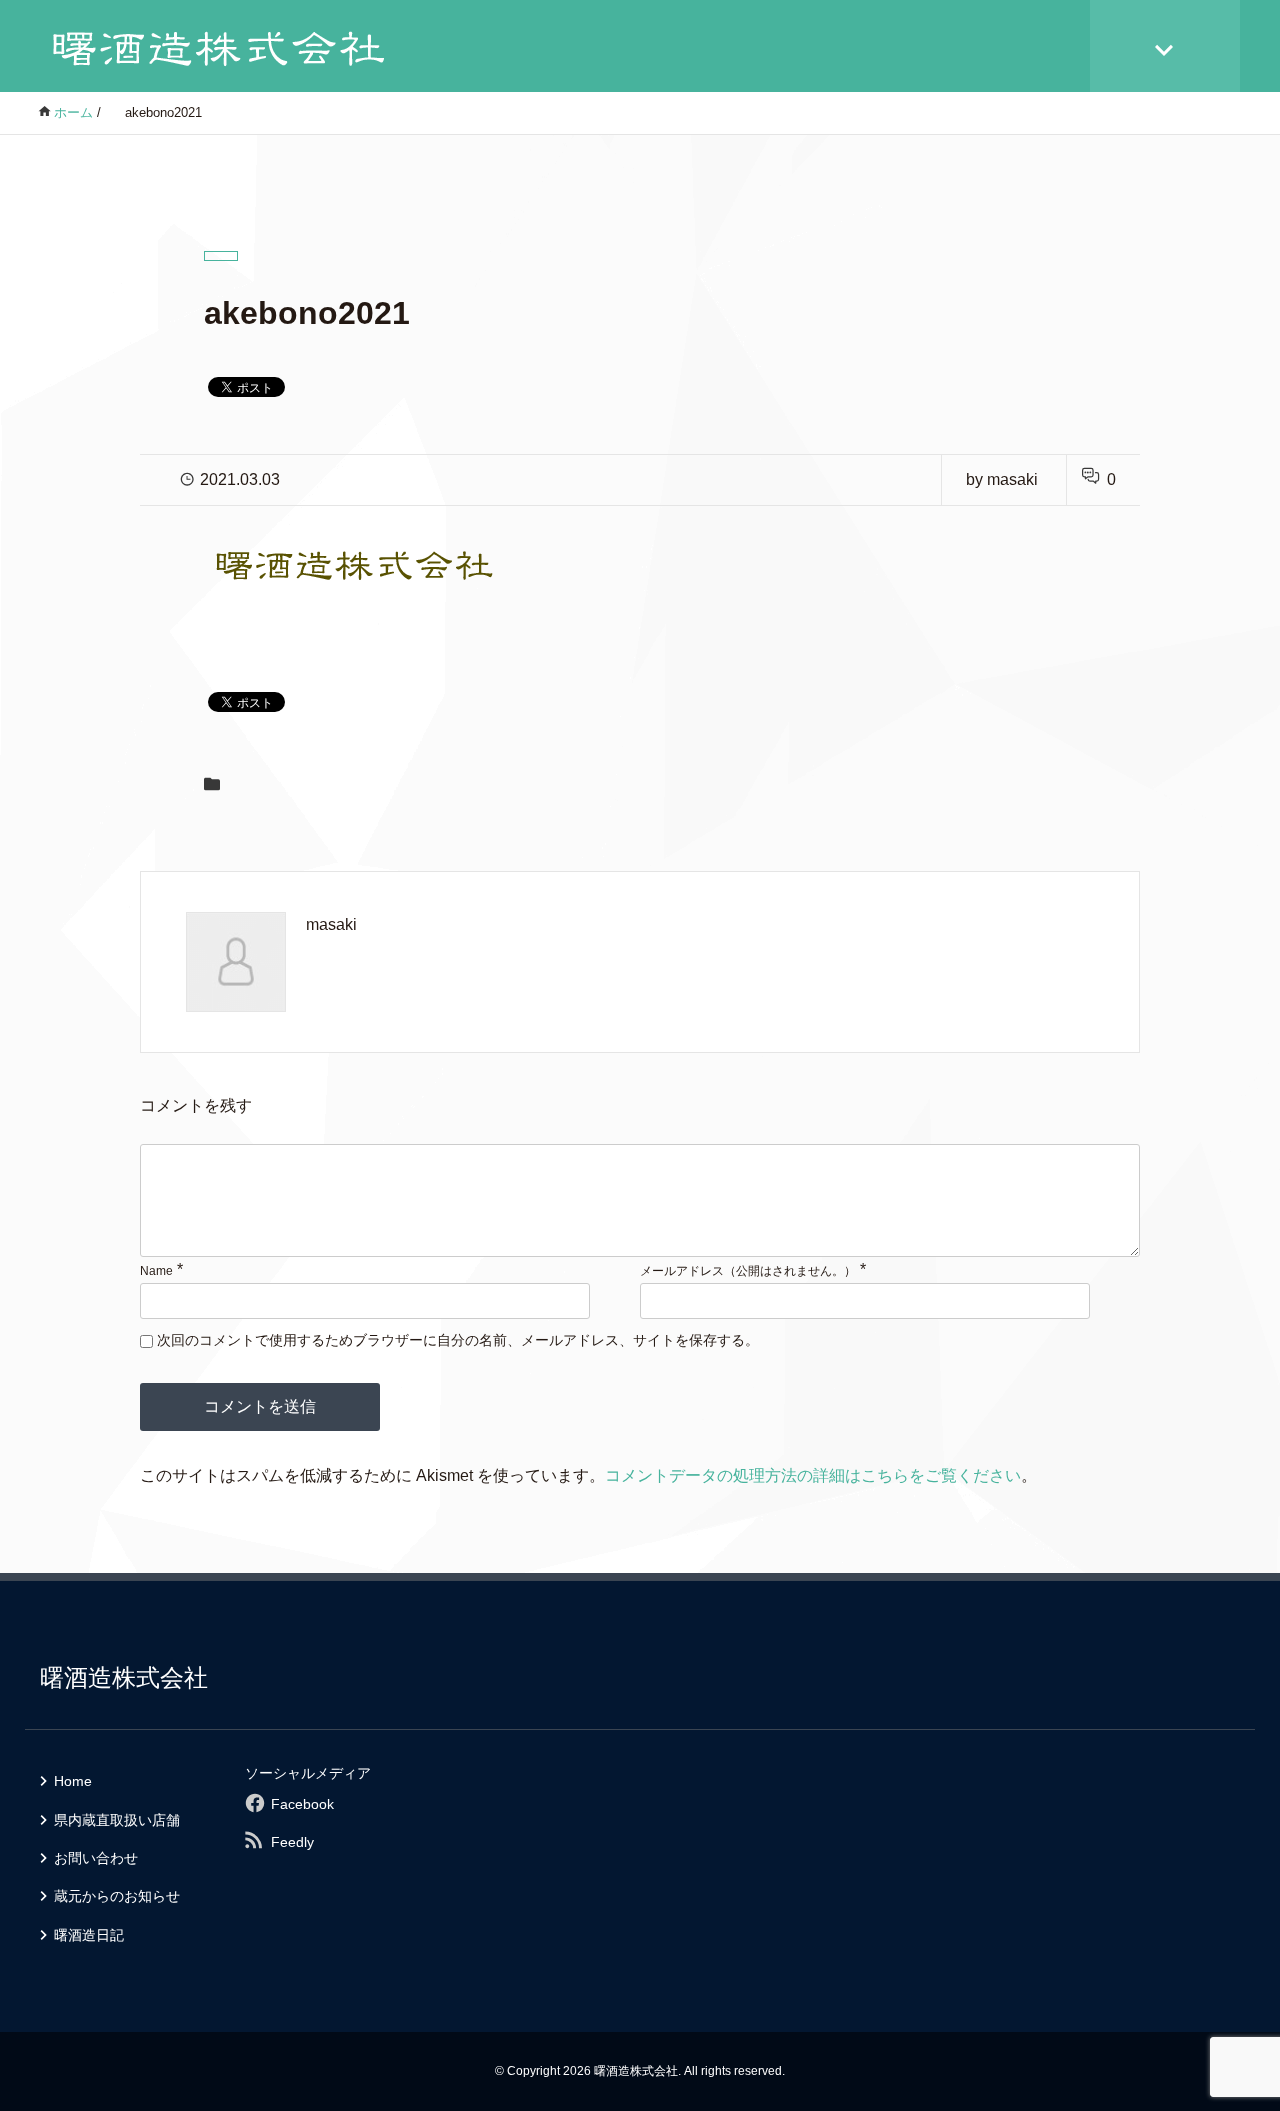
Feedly (292, 1842)
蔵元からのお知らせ (117, 1896)
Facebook (302, 1804)
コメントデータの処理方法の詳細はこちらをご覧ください (813, 1475)
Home (73, 1781)
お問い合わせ (96, 1858)
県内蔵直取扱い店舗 (117, 1820)
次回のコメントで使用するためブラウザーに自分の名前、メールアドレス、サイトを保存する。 (458, 1340)
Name (156, 1271)
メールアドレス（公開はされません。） (748, 1271)
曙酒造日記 (89, 1935)
